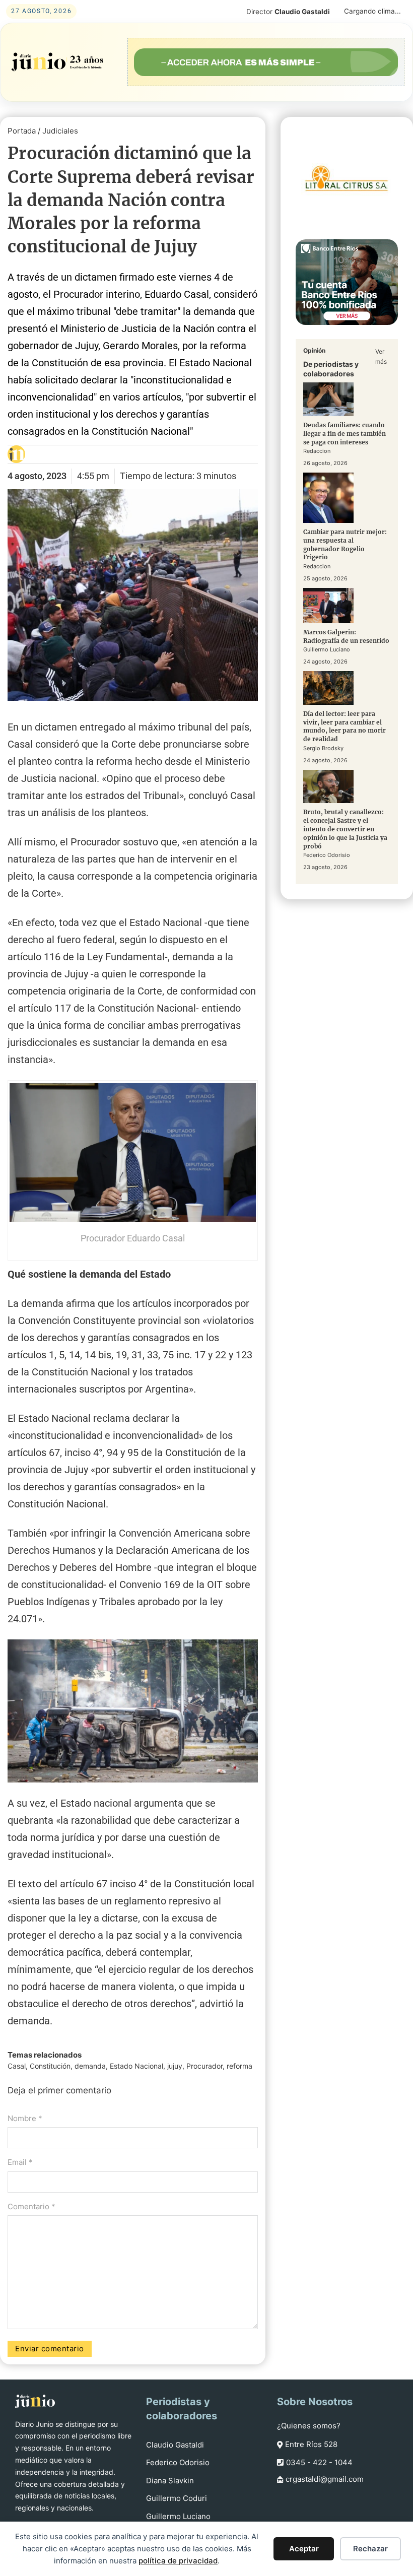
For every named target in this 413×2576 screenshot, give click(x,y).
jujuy (175, 2066)
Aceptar (304, 2549)
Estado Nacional (136, 2066)
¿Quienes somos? (309, 2426)
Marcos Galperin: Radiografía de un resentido (346, 636)
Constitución (50, 2066)
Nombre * (25, 2118)
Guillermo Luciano (178, 2516)
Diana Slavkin (170, 2481)
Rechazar (370, 2549)
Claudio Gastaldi (175, 2445)
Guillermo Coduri (177, 2498)
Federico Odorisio (178, 2462)
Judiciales (60, 131)
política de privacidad (178, 2561)
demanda (90, 2066)
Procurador (204, 2066)
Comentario (31, 2206)
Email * (20, 2162)
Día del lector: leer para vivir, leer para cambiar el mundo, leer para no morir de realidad (345, 726)
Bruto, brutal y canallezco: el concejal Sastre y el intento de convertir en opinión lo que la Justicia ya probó (345, 829)
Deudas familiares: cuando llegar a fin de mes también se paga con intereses (345, 434)
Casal (17, 2066)
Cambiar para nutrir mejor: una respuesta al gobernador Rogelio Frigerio (345, 544)
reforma (239, 2066)
